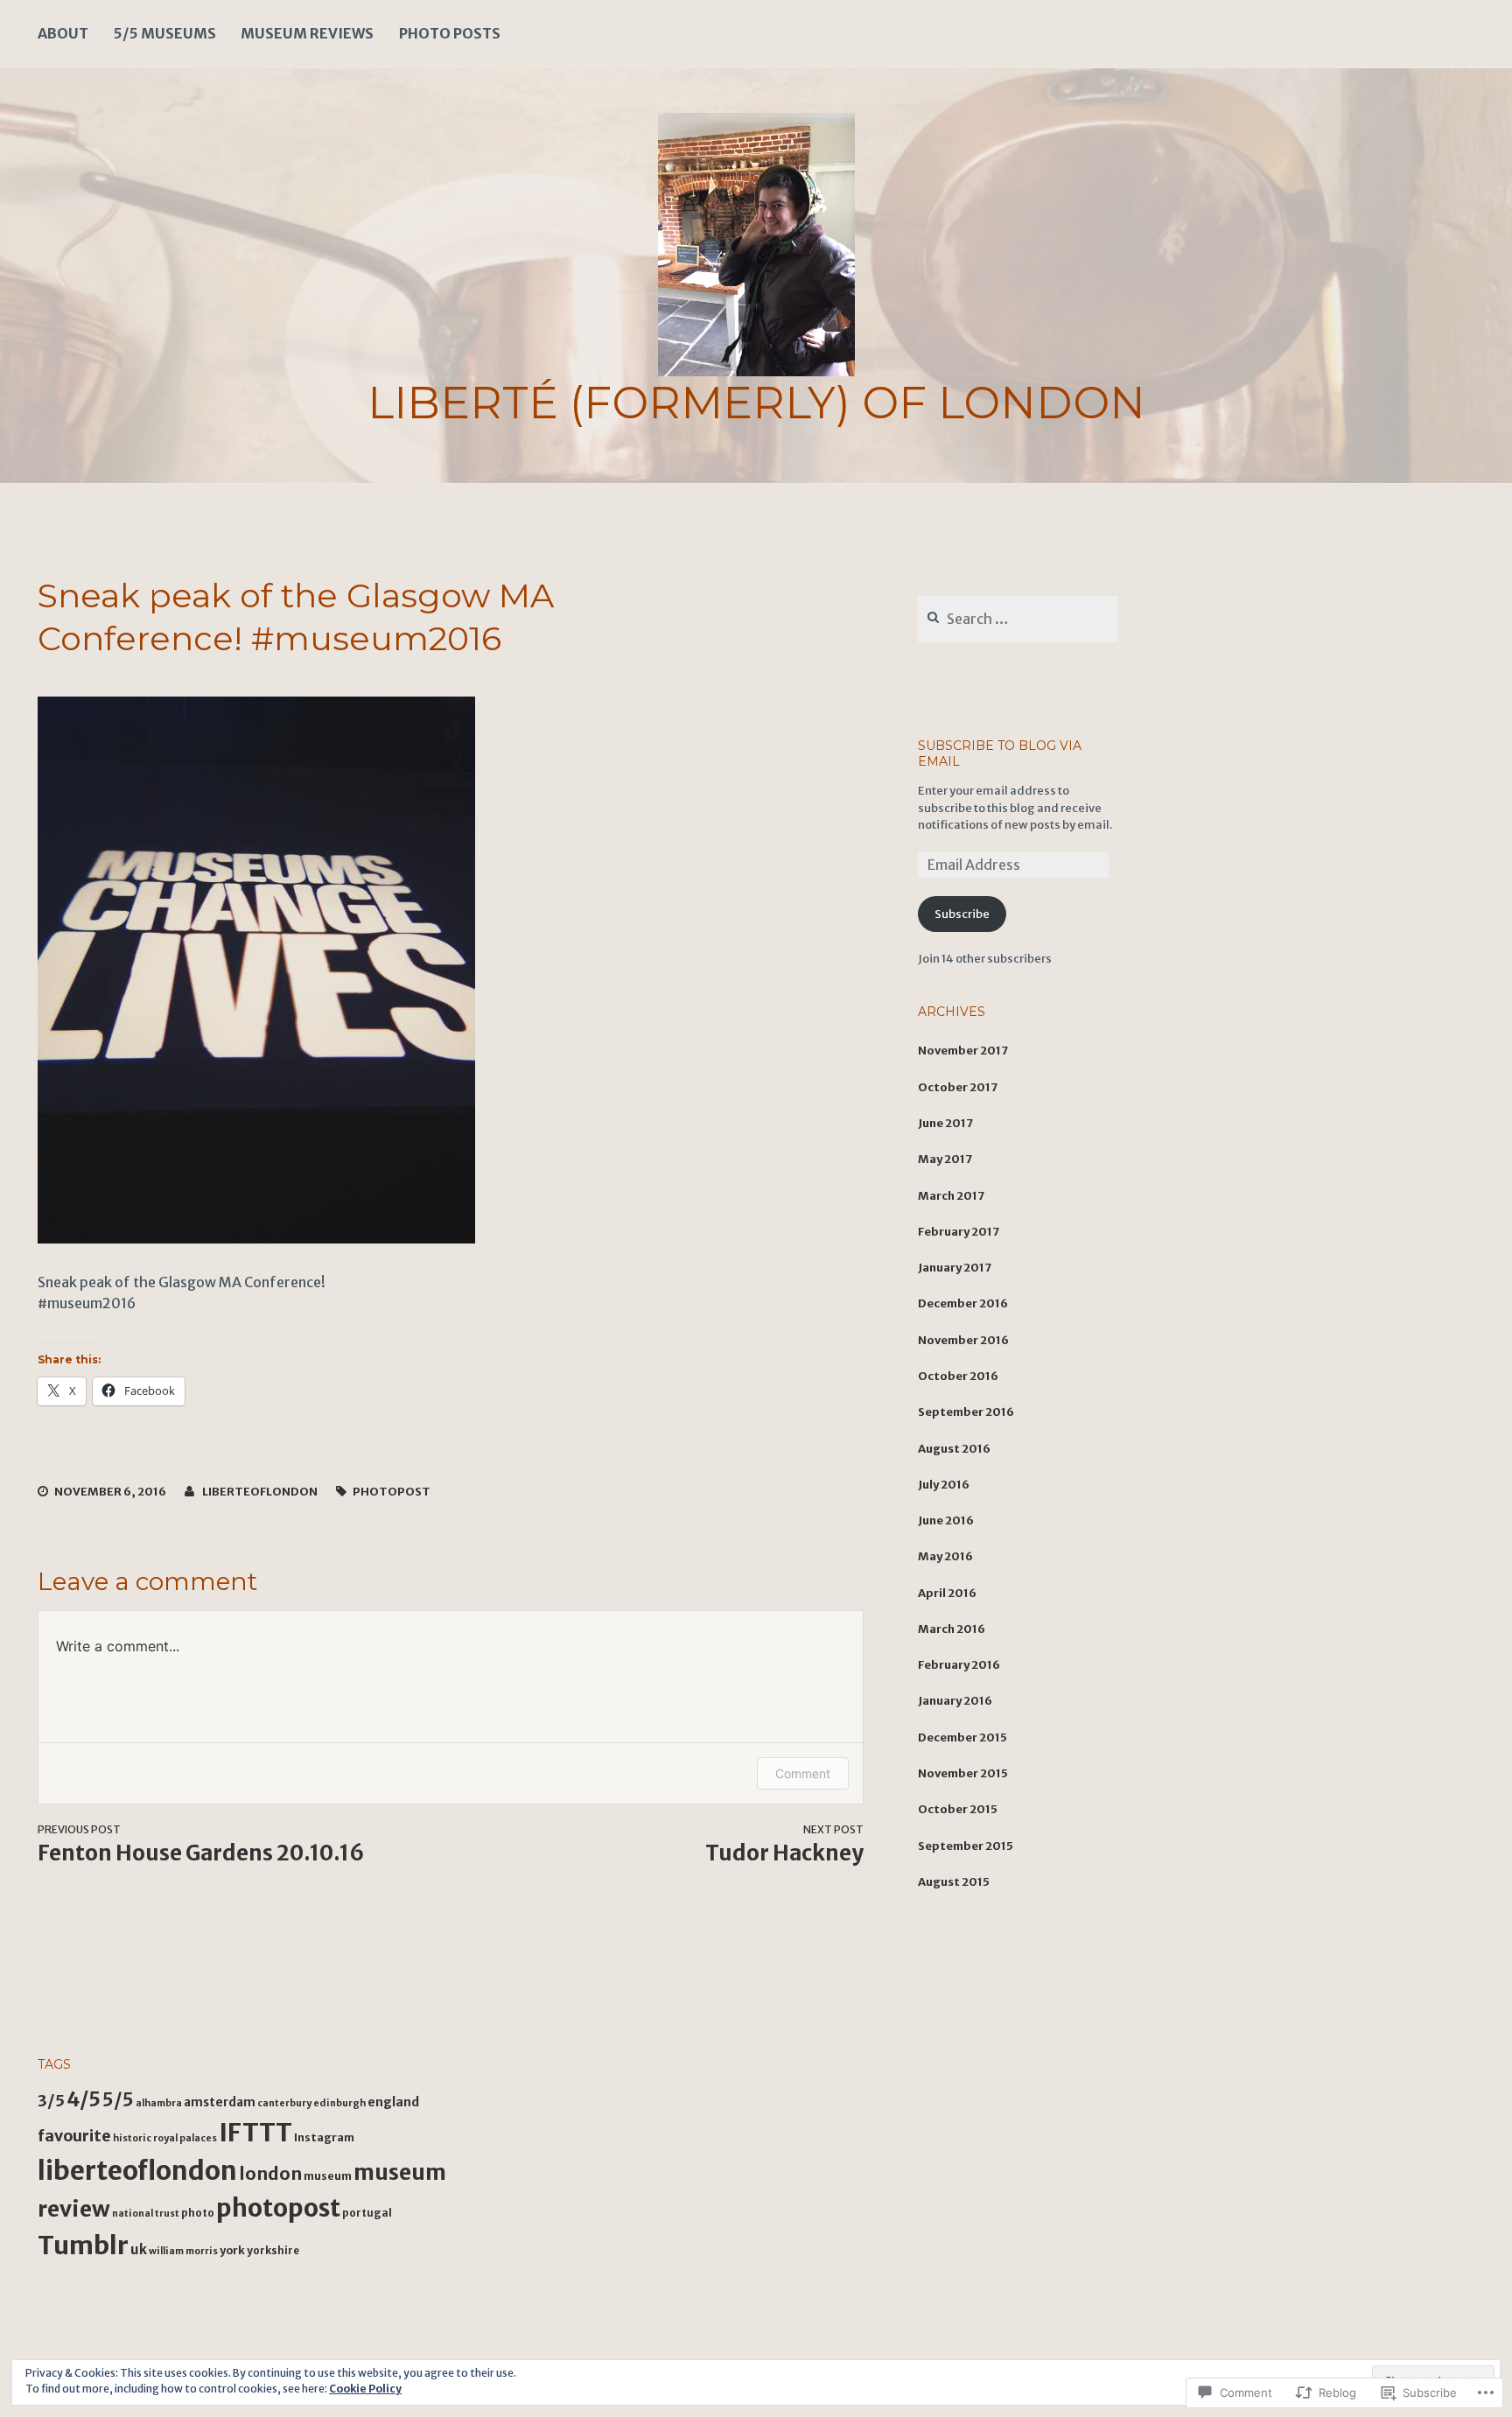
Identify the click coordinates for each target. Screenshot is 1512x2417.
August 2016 (954, 1449)
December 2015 (962, 1737)
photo (198, 2213)
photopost (392, 1492)
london (270, 2174)
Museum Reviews (307, 33)
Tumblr (83, 2245)
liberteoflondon (260, 1492)
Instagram (324, 2137)
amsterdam (220, 2102)
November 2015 (963, 1773)
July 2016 (944, 1485)
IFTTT (255, 2133)
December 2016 (963, 1303)
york (232, 2250)
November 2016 (963, 1340)
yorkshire (273, 2251)
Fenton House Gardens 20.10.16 (201, 1845)
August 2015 (954, 1882)
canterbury (284, 2103)
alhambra (159, 2103)
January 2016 (955, 1701)
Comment (803, 1773)
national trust (146, 2214)
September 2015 (966, 1846)
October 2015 (958, 1809)
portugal (367, 2213)
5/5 (118, 2100)
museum (328, 2176)
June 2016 (946, 1520)
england (393, 2102)
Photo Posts (450, 33)
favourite (74, 2136)
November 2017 (963, 1051)
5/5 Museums (165, 33)
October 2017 (958, 1087)
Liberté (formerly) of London (756, 403)
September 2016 (966, 1412)
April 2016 (947, 1593)
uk (139, 2249)
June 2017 (945, 1123)
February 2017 (959, 1232)
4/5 (84, 2099)
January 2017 (955, 1268)
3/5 (51, 2101)
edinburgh (339, 2103)
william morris (183, 2251)
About (63, 33)
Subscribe (962, 914)
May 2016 (945, 1556)
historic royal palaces (165, 2138)
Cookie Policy (365, 2389)
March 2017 (951, 1196)
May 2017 (945, 1159)
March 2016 (952, 1629)
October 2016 (958, 1376)
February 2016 (959, 1665)
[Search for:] (1018, 620)
